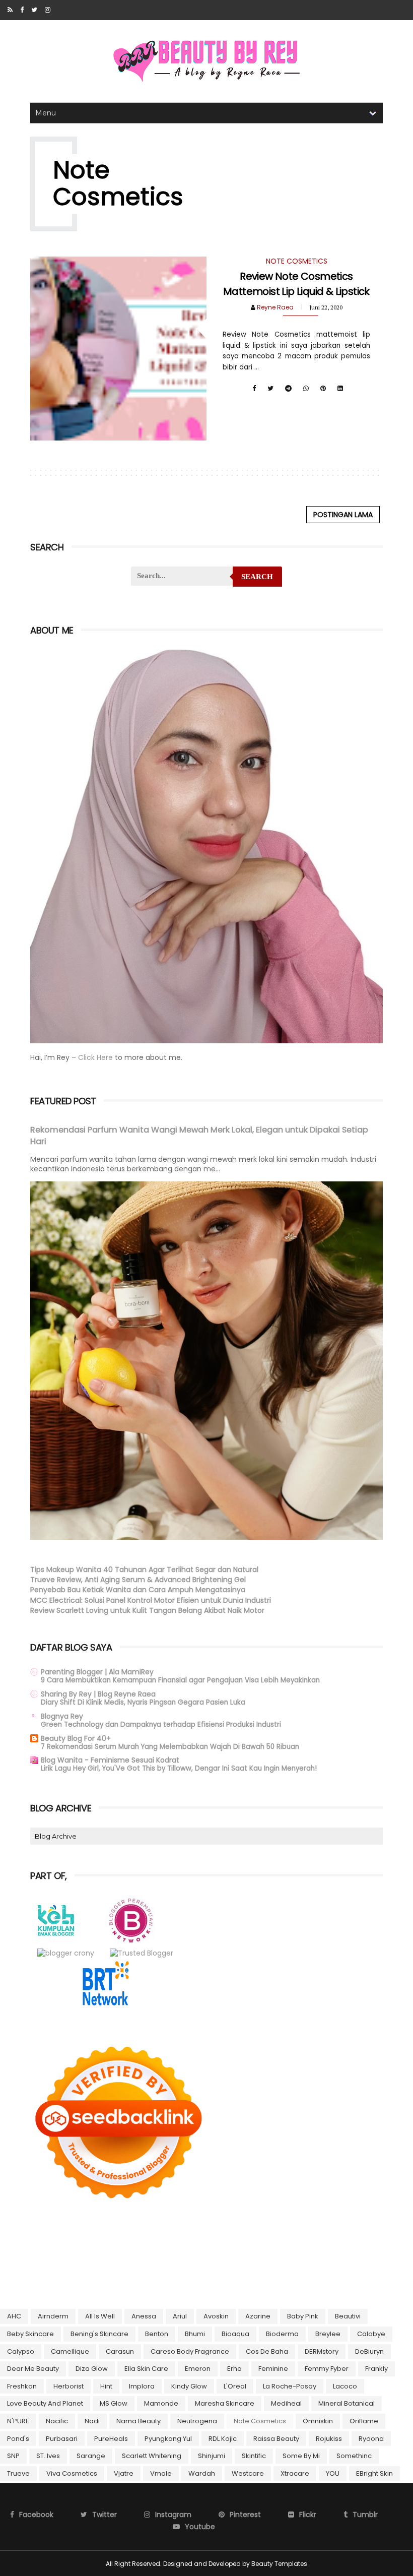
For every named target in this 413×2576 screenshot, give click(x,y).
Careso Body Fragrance (190, 2351)
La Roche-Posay (290, 2386)
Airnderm (53, 2316)
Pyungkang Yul (168, 2439)
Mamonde (161, 2403)
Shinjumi (212, 2456)
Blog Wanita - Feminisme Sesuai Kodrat (110, 1760)
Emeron (198, 2369)
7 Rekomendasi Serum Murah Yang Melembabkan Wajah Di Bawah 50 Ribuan (170, 1747)
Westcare (248, 2473)
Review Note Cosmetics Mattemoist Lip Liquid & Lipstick (296, 284)
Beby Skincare (30, 2334)
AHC (14, 2316)
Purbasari (62, 2439)
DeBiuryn (369, 2351)
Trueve (18, 2473)
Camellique (70, 2351)
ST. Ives (48, 2456)
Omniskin (318, 2421)
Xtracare (295, 2473)
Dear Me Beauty (33, 2369)
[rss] (10, 10)
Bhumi (195, 2334)
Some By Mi (301, 2456)
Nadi (92, 2421)
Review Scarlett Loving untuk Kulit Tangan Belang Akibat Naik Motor (147, 1610)
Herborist (68, 2386)
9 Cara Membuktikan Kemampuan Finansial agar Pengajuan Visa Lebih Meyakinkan (180, 1680)
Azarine (258, 2316)
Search (257, 577)
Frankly (376, 2369)
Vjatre (124, 2473)
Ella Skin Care (146, 2369)
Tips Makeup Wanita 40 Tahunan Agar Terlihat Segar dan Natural (144, 1569)
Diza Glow (92, 2369)
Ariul (180, 2316)
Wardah (202, 2473)
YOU (333, 2473)
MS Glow (114, 2403)
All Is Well (100, 2316)
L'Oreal (235, 2386)
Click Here (96, 1057)
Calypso (21, 2351)
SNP (13, 2456)
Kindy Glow (189, 2386)
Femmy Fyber (327, 2369)
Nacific (57, 2421)
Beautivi (348, 2316)
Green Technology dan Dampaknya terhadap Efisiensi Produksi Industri (161, 1724)
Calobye (371, 2334)
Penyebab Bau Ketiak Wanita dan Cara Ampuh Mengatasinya (138, 1590)
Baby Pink (303, 2316)
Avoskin (216, 2316)
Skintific (254, 2456)
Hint (106, 2386)
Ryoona (371, 2439)
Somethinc (354, 2456)
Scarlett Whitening (152, 2456)
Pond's (18, 2439)
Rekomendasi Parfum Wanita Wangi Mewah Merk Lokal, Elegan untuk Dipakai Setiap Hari (199, 1136)
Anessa (144, 2316)
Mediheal (286, 2403)
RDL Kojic (223, 2439)
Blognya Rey (62, 1716)
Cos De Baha (267, 2351)
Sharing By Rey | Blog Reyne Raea (98, 1694)
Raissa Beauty (276, 2439)
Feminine (273, 2369)
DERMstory (322, 2351)
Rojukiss (329, 2439)
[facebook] (22, 10)
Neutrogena (197, 2421)
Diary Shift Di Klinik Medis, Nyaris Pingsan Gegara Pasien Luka (143, 1702)
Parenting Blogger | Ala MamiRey (97, 1672)
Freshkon (22, 2386)
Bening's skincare (99, 2334)
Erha (234, 2369)
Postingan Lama (343, 515)
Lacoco (345, 2386)
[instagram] (48, 10)
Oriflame (364, 2421)
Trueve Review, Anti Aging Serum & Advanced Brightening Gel (138, 1580)
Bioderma (282, 2334)
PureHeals (111, 2439)
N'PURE (18, 2421)
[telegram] (288, 389)
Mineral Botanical (347, 2403)
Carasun (120, 2351)
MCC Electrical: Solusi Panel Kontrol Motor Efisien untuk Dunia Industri (151, 1600)
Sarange (91, 2456)
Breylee (328, 2334)
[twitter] (34, 10)
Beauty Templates (279, 2564)
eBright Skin (374, 2473)
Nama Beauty (139, 2421)
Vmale (161, 2473)
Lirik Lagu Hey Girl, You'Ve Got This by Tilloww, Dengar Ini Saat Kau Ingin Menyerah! (179, 1768)
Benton (157, 2334)
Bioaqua (235, 2334)
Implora (142, 2386)
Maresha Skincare (225, 2403)
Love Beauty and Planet (45, 2403)
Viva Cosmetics (72, 2473)
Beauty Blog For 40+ (76, 1738)
